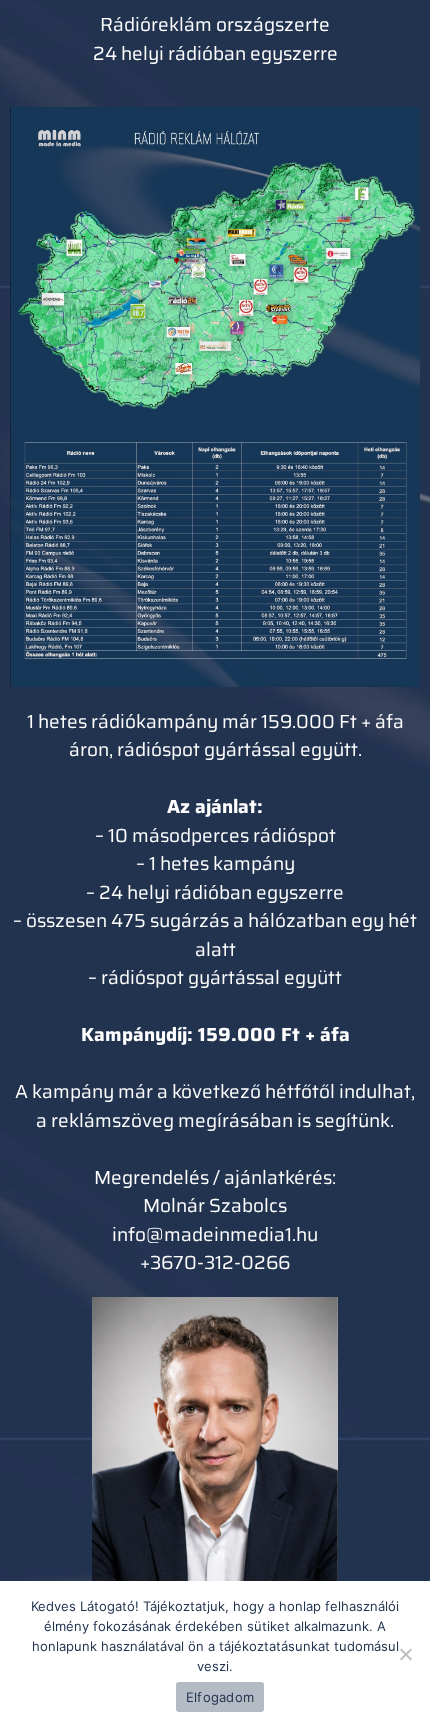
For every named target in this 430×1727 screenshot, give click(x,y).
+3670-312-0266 (215, 1262)
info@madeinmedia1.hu (215, 1234)
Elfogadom (220, 1697)
